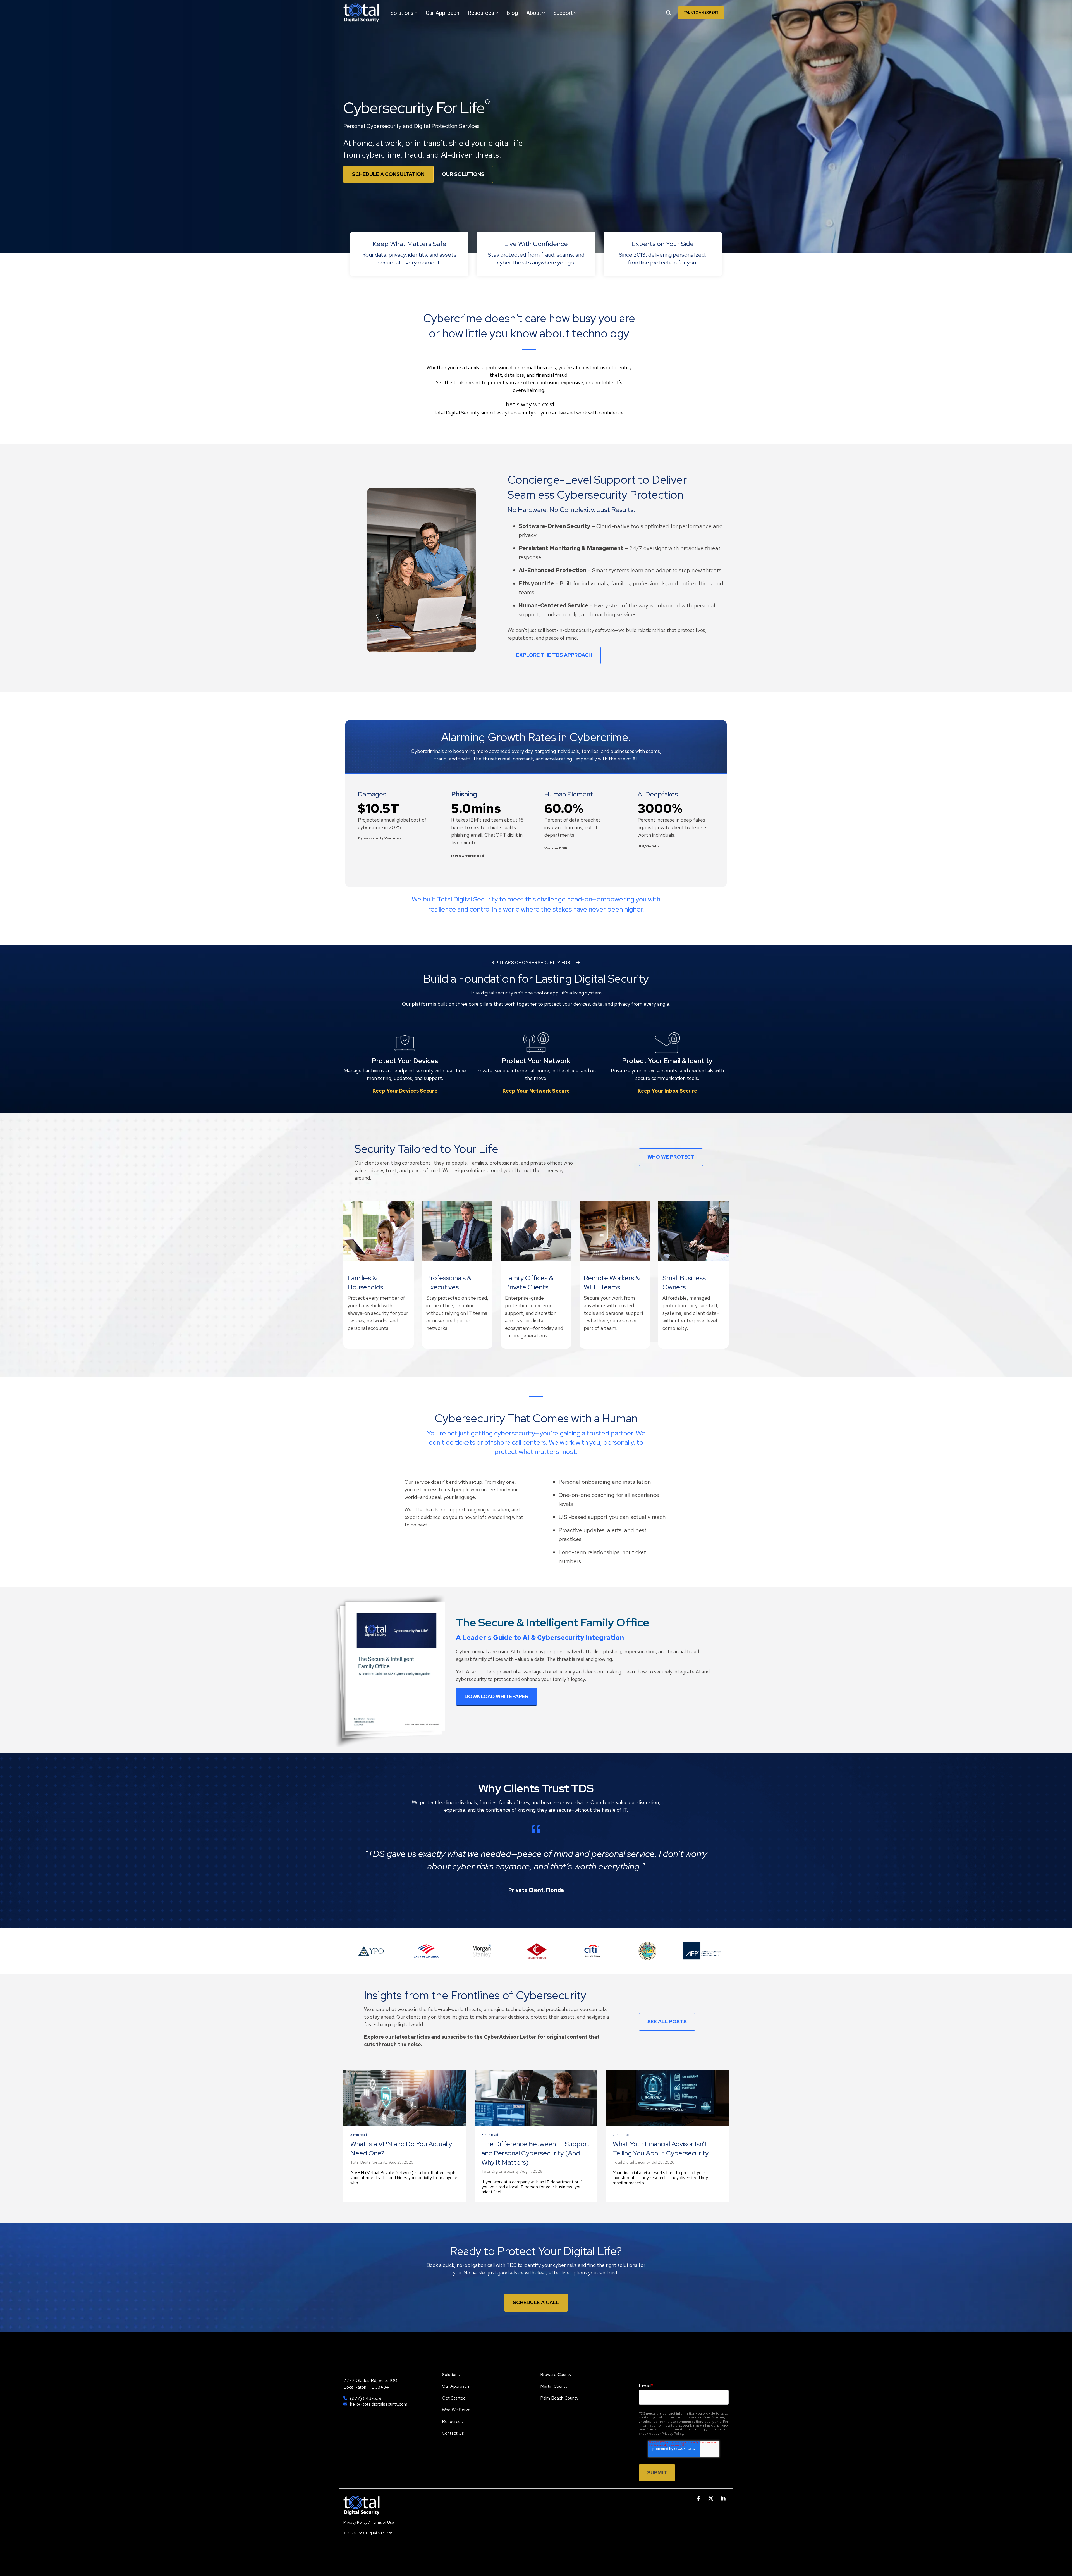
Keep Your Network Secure (536, 1091)
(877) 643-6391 (366, 2398)
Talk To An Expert (701, 13)
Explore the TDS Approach (554, 655)
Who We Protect (671, 1157)
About (534, 13)
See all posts (667, 2022)
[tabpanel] (536, 1859)
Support (563, 13)
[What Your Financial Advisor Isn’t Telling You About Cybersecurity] (667, 2098)
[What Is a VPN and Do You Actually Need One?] (405, 2098)
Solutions (402, 13)
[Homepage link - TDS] (362, 2512)
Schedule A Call (536, 2302)
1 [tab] (526, 1904)
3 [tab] (540, 1904)
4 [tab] (547, 1904)
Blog (512, 13)
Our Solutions (463, 174)
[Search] (669, 13)
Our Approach (442, 13)
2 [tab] (533, 1904)
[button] (699, 2499)
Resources (481, 13)
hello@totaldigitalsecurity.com (379, 2404)
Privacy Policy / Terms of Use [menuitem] (369, 2522)
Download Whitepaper (496, 1696)
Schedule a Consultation (388, 174)
